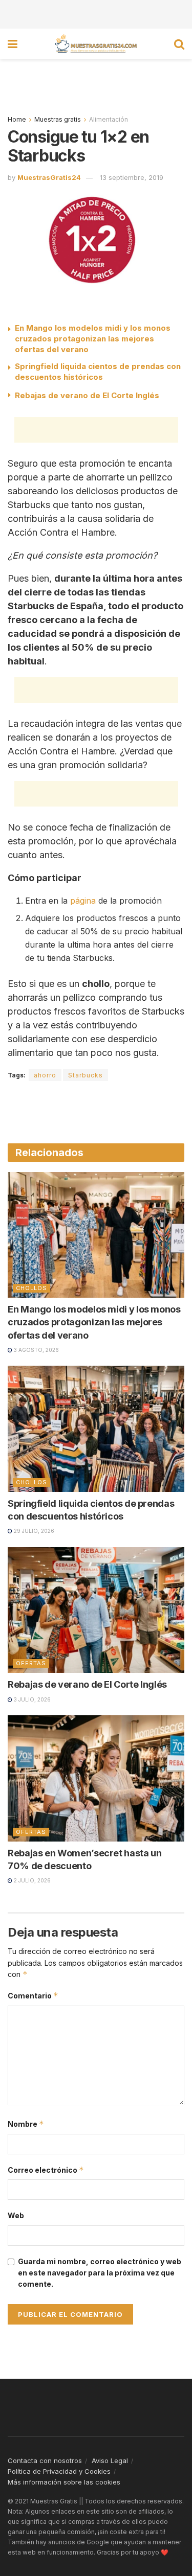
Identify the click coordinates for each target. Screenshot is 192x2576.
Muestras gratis (58, 119)
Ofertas (31, 1663)
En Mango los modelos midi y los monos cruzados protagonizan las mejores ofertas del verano (93, 339)
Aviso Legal (110, 2460)
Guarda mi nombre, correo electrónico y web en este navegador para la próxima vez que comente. (100, 2273)
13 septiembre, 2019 (132, 177)
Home (17, 119)
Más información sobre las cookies (64, 2482)
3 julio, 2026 (31, 1699)
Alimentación (109, 119)
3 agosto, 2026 (36, 1350)
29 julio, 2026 (33, 1531)
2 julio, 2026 (31, 1880)
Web (16, 2215)
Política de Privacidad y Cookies (59, 2471)
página (83, 901)
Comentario (33, 1996)
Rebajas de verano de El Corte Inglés (87, 395)
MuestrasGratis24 (49, 177)
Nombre (26, 2124)
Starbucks (86, 1075)
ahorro (45, 1075)
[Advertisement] (96, 13)
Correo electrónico (46, 2170)
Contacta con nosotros (45, 2460)
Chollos (31, 1288)
